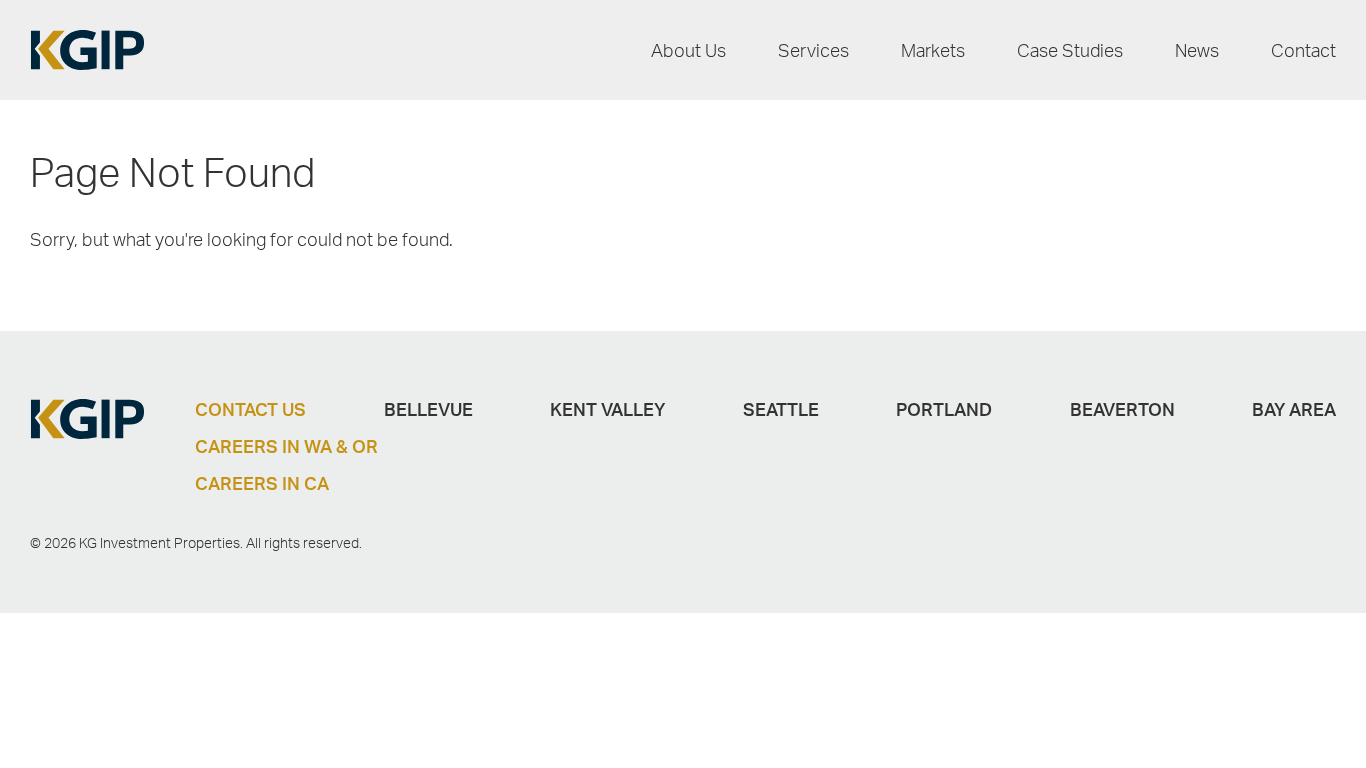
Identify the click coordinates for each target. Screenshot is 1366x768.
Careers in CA (262, 483)
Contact (1303, 50)
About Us (688, 50)
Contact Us (250, 409)
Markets (933, 50)
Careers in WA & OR (286, 446)
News (1197, 50)
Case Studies (1070, 50)
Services (813, 50)
